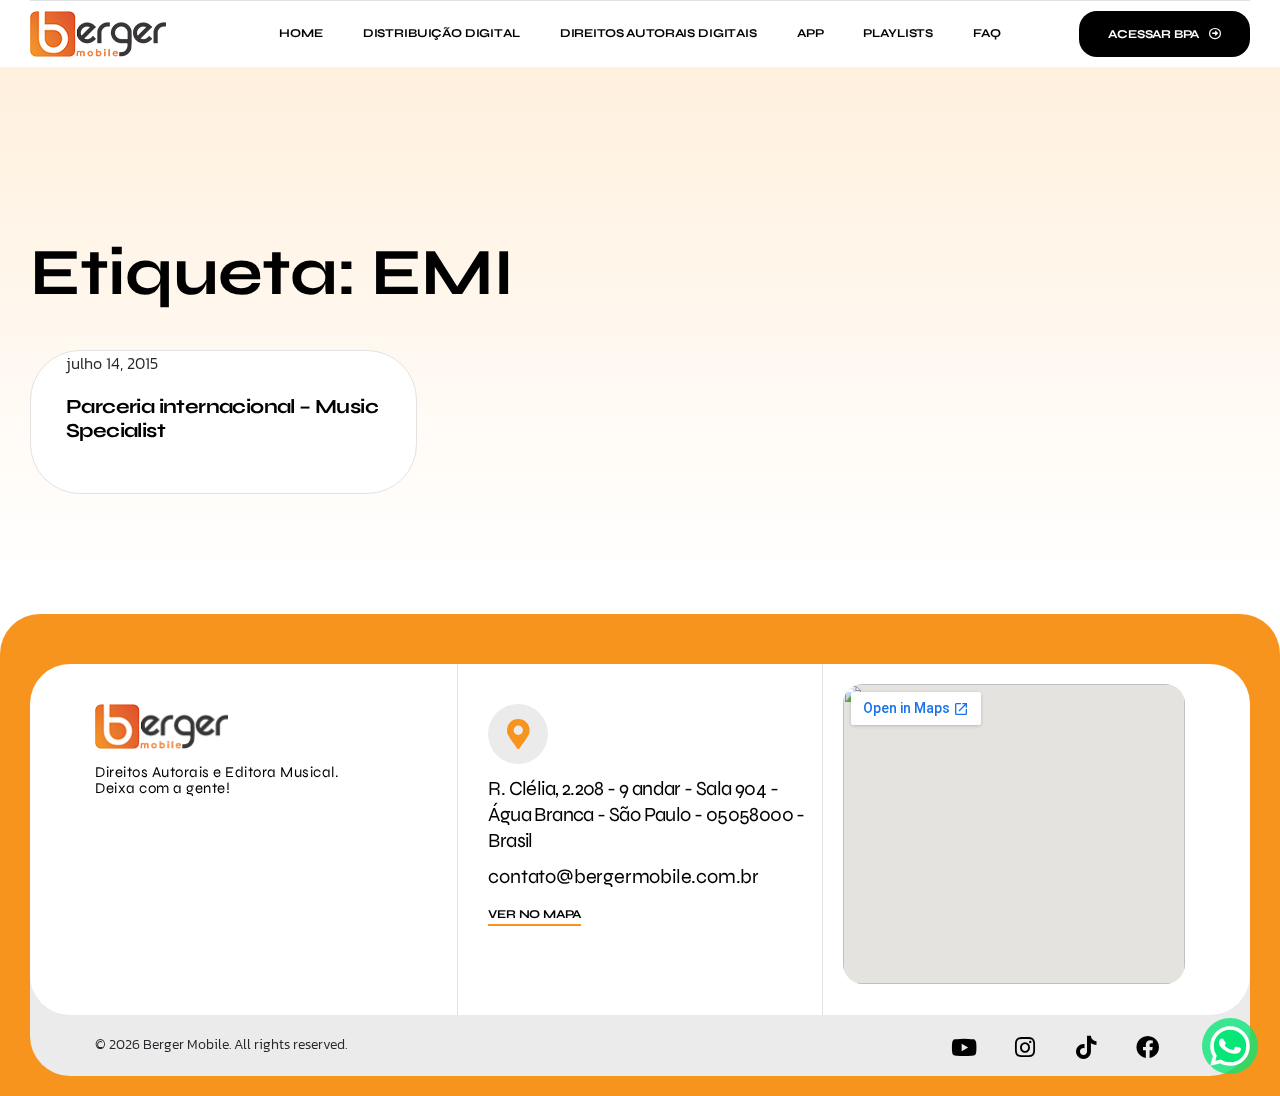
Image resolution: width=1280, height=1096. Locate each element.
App (810, 33)
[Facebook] (1147, 1048)
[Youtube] (964, 1048)
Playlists (898, 33)
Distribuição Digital (441, 33)
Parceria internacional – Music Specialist (222, 418)
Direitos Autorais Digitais (658, 33)
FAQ (987, 33)
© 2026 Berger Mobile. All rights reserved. (221, 1044)
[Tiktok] (1086, 1048)
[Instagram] (1025, 1048)
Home (300, 33)
